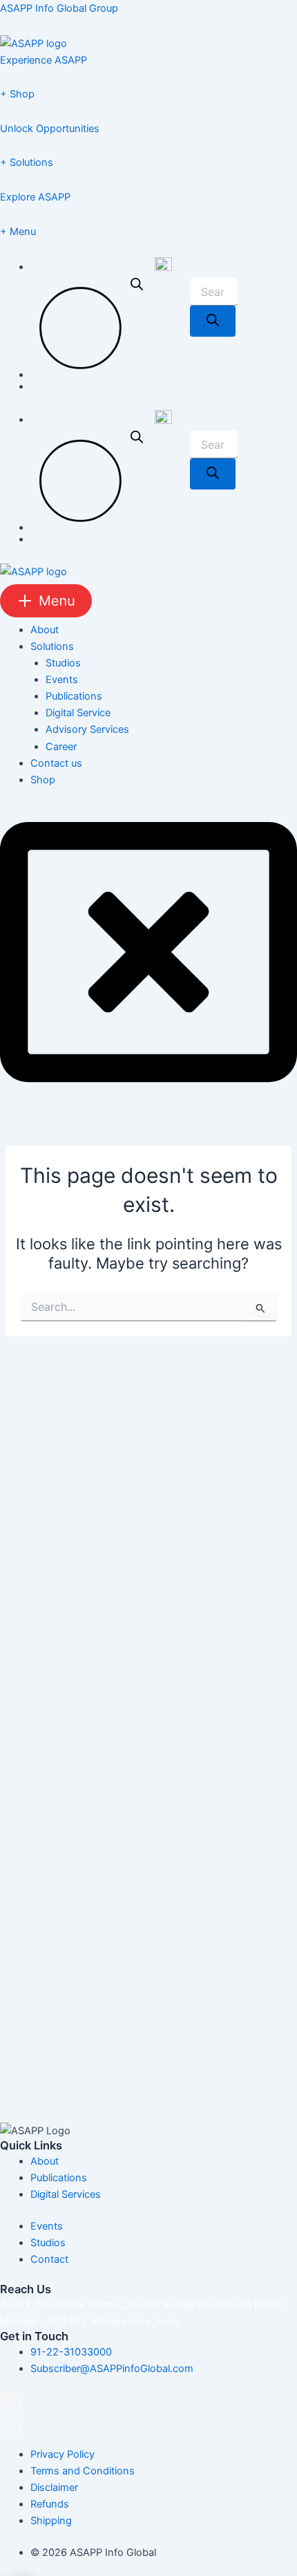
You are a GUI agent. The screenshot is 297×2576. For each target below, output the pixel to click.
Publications (74, 696)
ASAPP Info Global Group (59, 8)
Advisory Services (87, 729)
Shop (43, 780)
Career (61, 747)
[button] (148, 601)
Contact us (56, 763)
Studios (63, 663)
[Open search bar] (137, 328)
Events (62, 680)
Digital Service (78, 713)
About (45, 630)
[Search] (213, 321)
